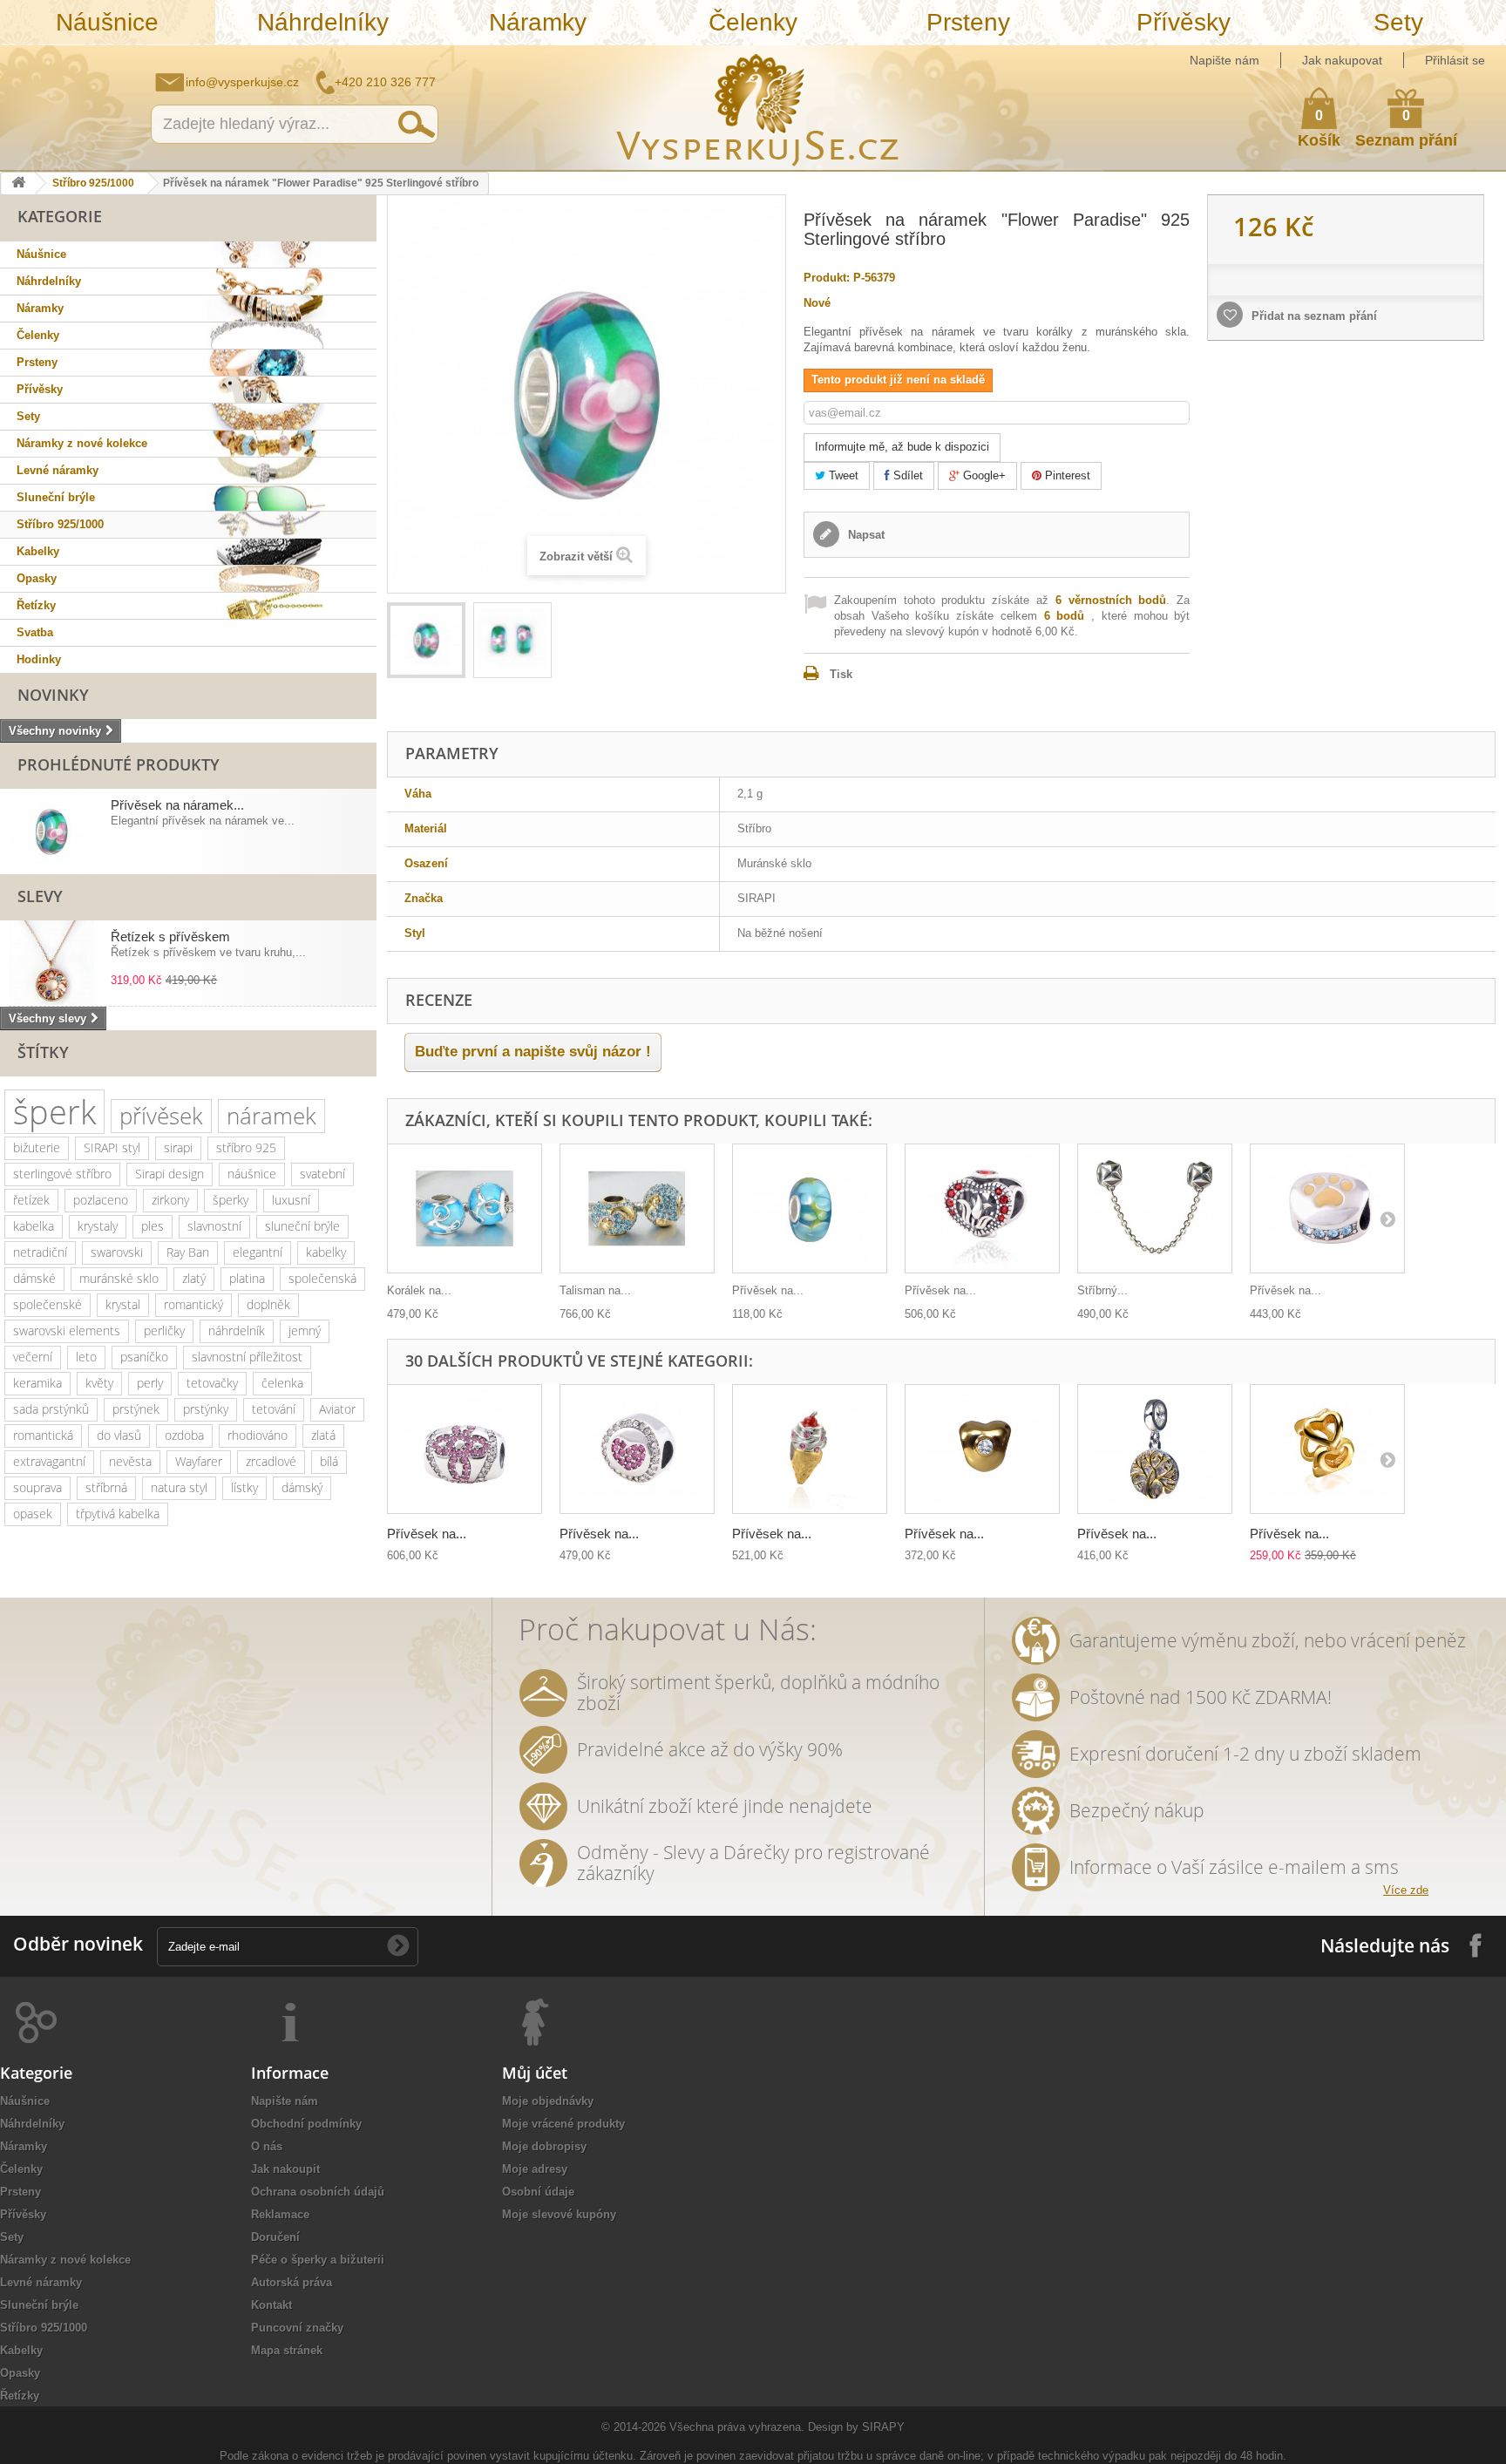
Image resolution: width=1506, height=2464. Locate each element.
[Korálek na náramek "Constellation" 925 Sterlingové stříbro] (465, 1208)
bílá (329, 1461)
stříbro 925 (246, 1147)
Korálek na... (419, 1290)
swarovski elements (67, 1330)
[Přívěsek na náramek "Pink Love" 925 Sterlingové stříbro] (637, 1449)
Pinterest (1066, 475)
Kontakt (271, 2305)
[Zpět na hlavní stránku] (18, 183)
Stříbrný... (1102, 1290)
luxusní (291, 1200)
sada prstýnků (51, 1409)
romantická (43, 1435)
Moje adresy (535, 2169)
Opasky (37, 578)
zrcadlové (271, 1461)
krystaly (98, 1226)
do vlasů (119, 1435)
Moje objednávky (548, 2101)
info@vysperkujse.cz (242, 82)
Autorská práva (292, 2282)
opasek (33, 1514)
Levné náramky (58, 470)
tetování (274, 1409)
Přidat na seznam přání (1313, 316)
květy (99, 1383)
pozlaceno (101, 1200)
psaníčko (144, 1357)
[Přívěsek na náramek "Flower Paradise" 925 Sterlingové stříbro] (426, 640)
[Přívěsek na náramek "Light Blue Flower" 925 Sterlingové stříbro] (810, 1208)
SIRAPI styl (112, 1147)
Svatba (35, 632)
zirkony (170, 1200)
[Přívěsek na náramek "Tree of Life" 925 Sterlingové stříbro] (1155, 1449)
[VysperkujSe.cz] (758, 108)
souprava (37, 1487)
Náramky (538, 22)
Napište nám (1224, 60)
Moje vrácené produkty (563, 2124)
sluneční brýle (302, 1226)
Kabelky (38, 551)
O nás (267, 2146)
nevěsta (130, 1461)
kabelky (326, 1252)
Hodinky (39, 659)
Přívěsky (1184, 22)
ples (153, 1226)
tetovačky (212, 1383)
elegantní (258, 1252)
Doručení (275, 2237)
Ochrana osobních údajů (318, 2192)
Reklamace (280, 2214)
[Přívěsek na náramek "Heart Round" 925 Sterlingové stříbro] (1327, 1449)
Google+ (983, 475)
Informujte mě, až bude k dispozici (902, 447)
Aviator (337, 1409)
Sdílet (906, 475)
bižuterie (37, 1147)
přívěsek (161, 1116)
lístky (244, 1487)
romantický (193, 1304)
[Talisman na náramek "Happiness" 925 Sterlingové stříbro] (637, 1208)
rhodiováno (258, 1435)
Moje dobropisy (544, 2146)
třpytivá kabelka (118, 1514)
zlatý (194, 1278)
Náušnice (107, 22)
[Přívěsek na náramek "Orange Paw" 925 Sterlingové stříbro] (1327, 1208)
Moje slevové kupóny (559, 2214)
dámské (34, 1278)
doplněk (268, 1304)
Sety (1398, 22)
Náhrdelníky (323, 22)
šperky (231, 1200)
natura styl (179, 1487)
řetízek (31, 1200)
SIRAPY (883, 2427)
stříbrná (106, 1487)
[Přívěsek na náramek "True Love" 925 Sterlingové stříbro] (982, 1449)
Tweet (842, 475)
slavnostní (214, 1226)
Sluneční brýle (56, 497)
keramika (37, 1383)
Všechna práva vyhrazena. (737, 2427)
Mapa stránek (287, 2350)
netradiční (40, 1252)
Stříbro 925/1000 (93, 183)
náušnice (252, 1174)
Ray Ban (188, 1252)
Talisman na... (595, 1290)
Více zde (1406, 1890)
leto (86, 1357)
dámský (302, 1487)
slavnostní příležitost (247, 1357)
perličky (164, 1330)
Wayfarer (199, 1461)
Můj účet (535, 2073)
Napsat (865, 535)
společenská (322, 1278)
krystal (123, 1304)
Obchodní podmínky (306, 2124)
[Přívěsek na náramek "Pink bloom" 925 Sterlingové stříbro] (465, 1449)
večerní (33, 1357)
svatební (322, 1174)
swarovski (117, 1252)
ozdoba (184, 1435)
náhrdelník (237, 1330)
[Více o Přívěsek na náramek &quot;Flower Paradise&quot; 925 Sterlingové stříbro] (51, 832)
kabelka (34, 1226)
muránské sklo (119, 1278)
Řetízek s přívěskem (170, 937)
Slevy (40, 896)
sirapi (178, 1147)
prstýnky (206, 1409)
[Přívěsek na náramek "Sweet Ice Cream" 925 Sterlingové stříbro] (810, 1449)
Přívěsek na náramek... (177, 805)
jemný (305, 1330)
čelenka (282, 1383)
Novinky (53, 695)
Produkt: (827, 278)
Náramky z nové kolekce (82, 443)
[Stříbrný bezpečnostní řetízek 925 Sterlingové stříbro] (1155, 1208)
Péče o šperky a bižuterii (318, 2260)
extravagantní (49, 1461)
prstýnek (136, 1409)
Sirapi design (170, 1174)
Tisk (841, 674)
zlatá (323, 1435)
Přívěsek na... (768, 1290)
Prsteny (968, 22)
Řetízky (36, 605)
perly (150, 1383)
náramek (271, 1116)
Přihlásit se (1455, 60)
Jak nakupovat (1342, 60)
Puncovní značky (297, 2328)
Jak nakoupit (285, 2169)
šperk (54, 1112)
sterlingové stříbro (62, 1174)
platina (247, 1278)
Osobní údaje (538, 2192)
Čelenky (753, 22)
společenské (47, 1304)
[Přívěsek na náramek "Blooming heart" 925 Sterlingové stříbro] (982, 1208)
